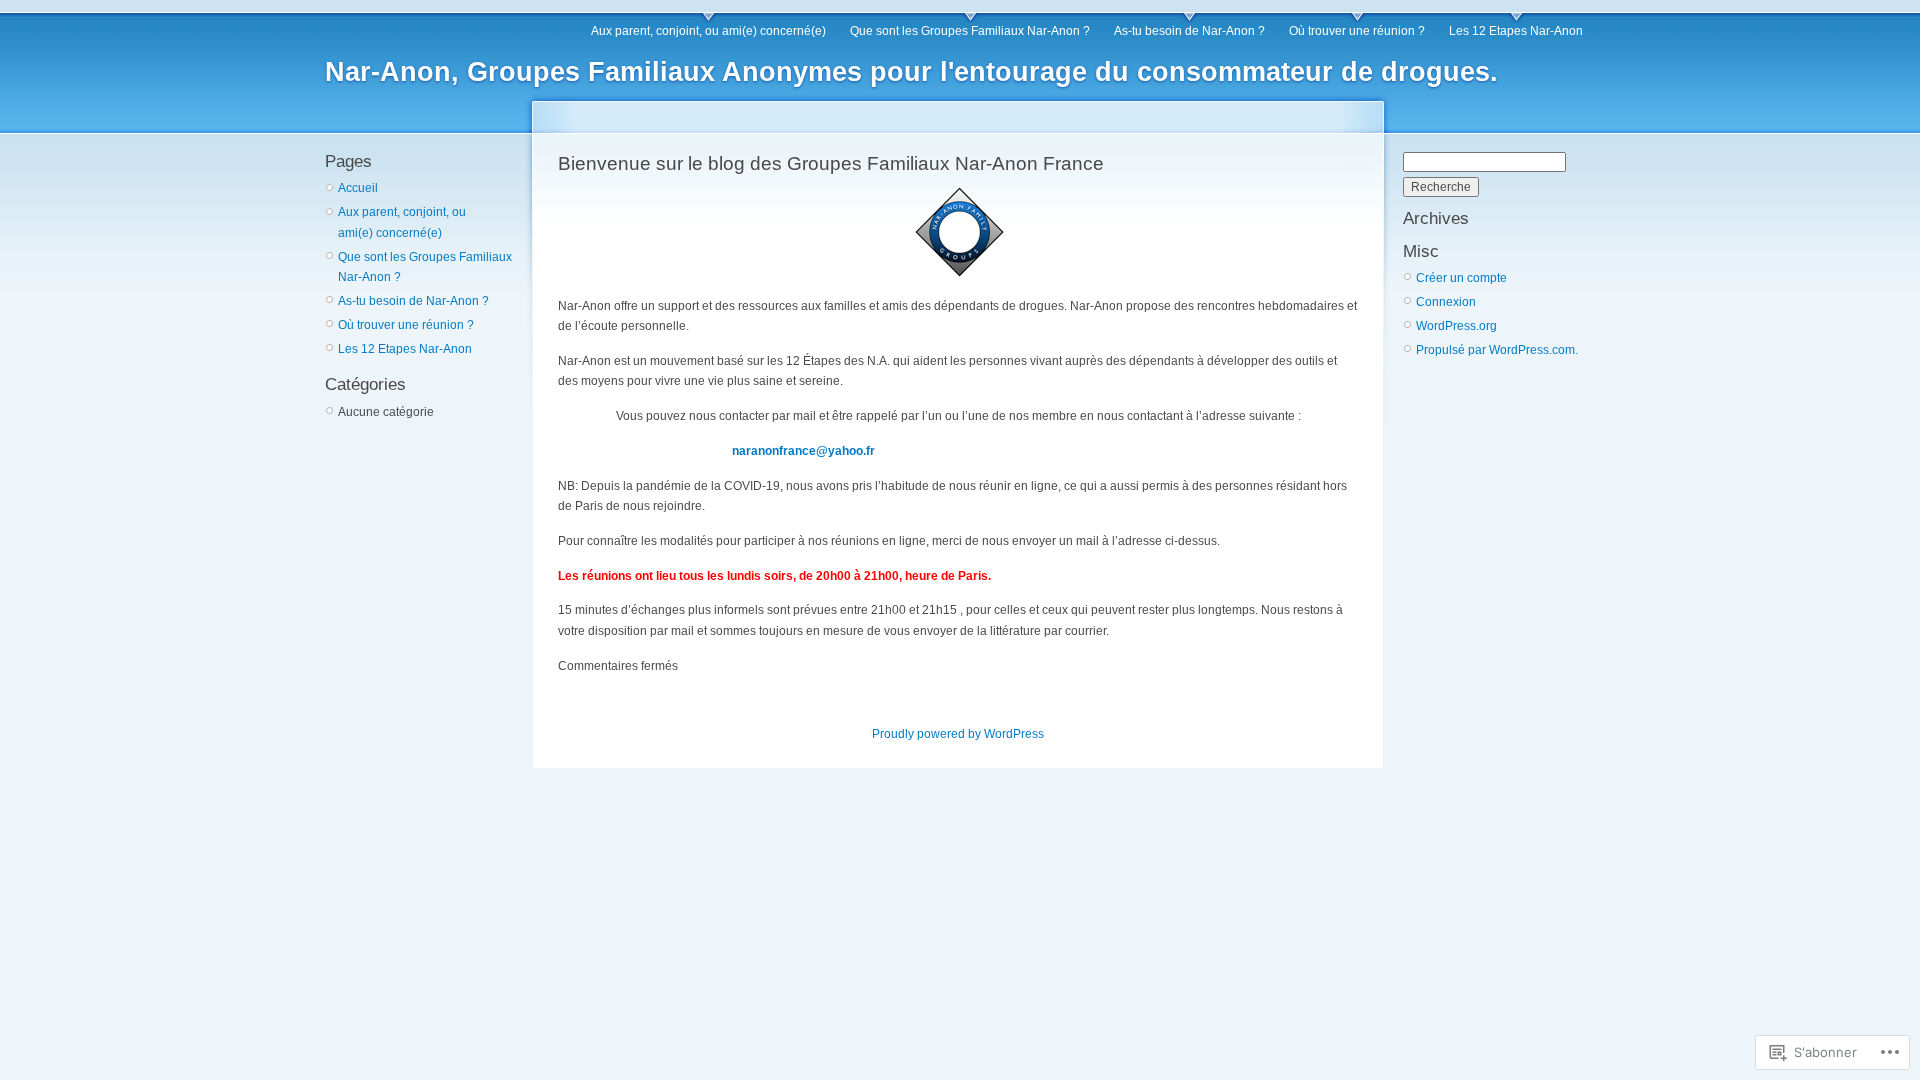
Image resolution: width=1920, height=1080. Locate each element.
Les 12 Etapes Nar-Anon (1516, 31)
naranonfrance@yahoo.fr (803, 451)
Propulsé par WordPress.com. (1497, 350)
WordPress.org (1456, 326)
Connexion (1446, 302)
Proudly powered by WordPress (958, 734)
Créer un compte (1461, 278)
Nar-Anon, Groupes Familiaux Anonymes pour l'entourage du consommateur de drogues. (911, 72)
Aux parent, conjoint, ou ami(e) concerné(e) (708, 31)
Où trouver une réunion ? (1357, 31)
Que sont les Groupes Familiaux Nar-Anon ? (970, 31)
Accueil (358, 188)
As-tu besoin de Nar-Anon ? (1189, 31)
